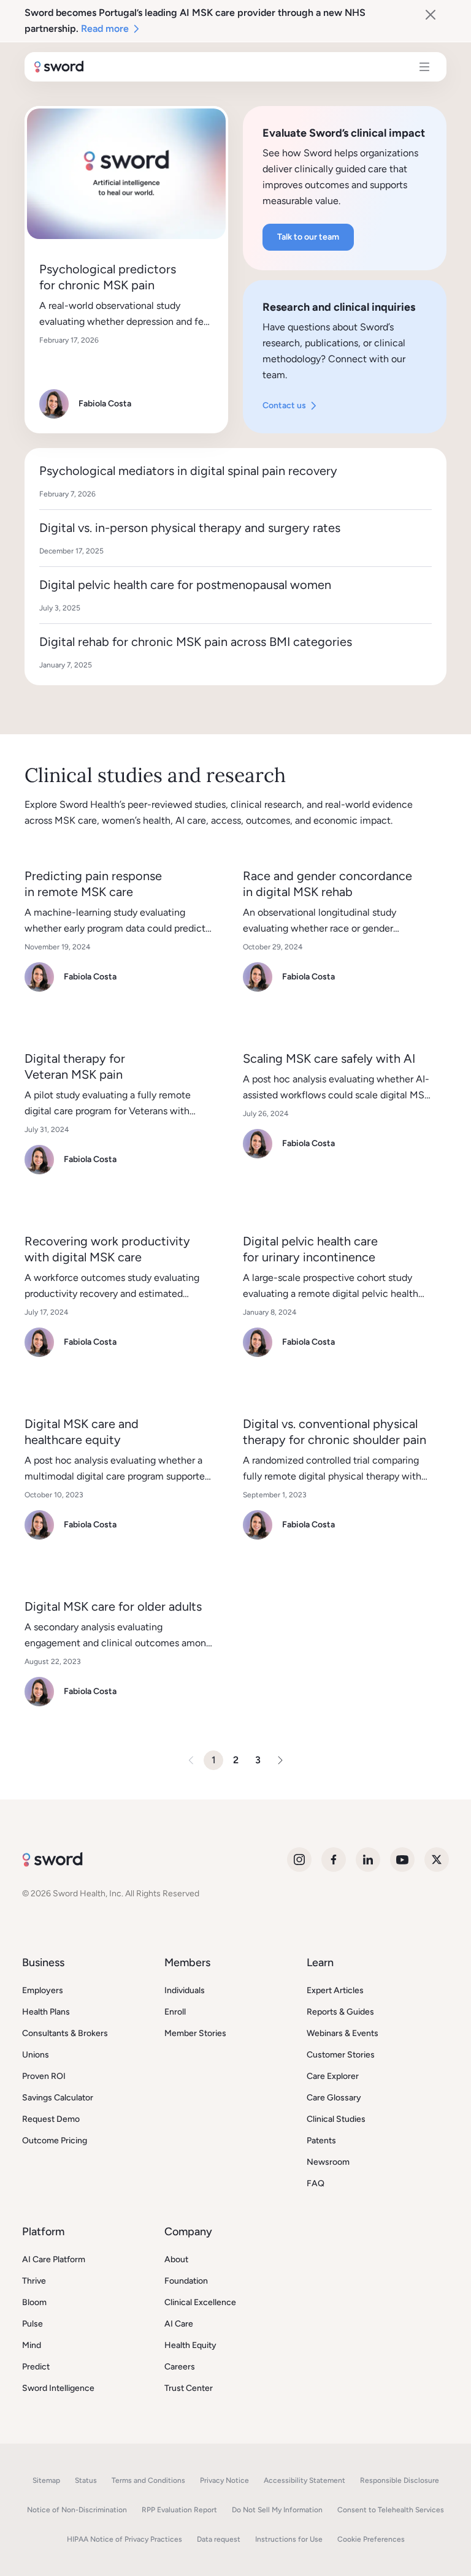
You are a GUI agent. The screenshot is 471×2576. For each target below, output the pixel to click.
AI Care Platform (54, 2259)
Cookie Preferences (371, 2539)
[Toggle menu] (424, 67)
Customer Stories (341, 2055)
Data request (219, 2539)
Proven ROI (44, 2076)
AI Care (179, 2324)
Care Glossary (334, 2098)
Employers (43, 1990)
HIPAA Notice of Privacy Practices (124, 2539)
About (176, 2259)
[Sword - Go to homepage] (52, 1860)
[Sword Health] (59, 67)
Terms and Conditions (148, 2480)
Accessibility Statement (304, 2480)
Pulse (33, 2324)
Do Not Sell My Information (277, 2510)
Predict (36, 2367)
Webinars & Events (343, 2033)
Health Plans (46, 2012)
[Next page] (280, 1760)
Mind (32, 2345)
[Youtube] (402, 1860)
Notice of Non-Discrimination (77, 2510)
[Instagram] (299, 1860)
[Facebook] (334, 1860)
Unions (36, 2055)
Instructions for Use (289, 2539)
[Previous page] (191, 1760)
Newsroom (328, 2162)
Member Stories (195, 2033)
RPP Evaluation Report (179, 2510)
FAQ (316, 2183)
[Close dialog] (431, 15)
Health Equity (190, 2345)
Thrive (34, 2281)
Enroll (175, 2012)
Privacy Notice (224, 2480)
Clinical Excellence (200, 2302)
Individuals (185, 1990)
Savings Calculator (58, 2098)
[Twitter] (437, 1860)
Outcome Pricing (55, 2141)
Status (86, 2480)
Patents (321, 2141)
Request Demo (51, 2119)
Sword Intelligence (58, 2388)
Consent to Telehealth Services (391, 2510)
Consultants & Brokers (65, 2033)
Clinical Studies (336, 2119)
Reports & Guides (340, 2012)
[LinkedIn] (368, 1860)
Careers (180, 2367)
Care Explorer (333, 2076)
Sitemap (46, 2480)
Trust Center (189, 2388)
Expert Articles (335, 1990)
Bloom (34, 2302)
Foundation (186, 2281)
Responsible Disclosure (400, 2480)
